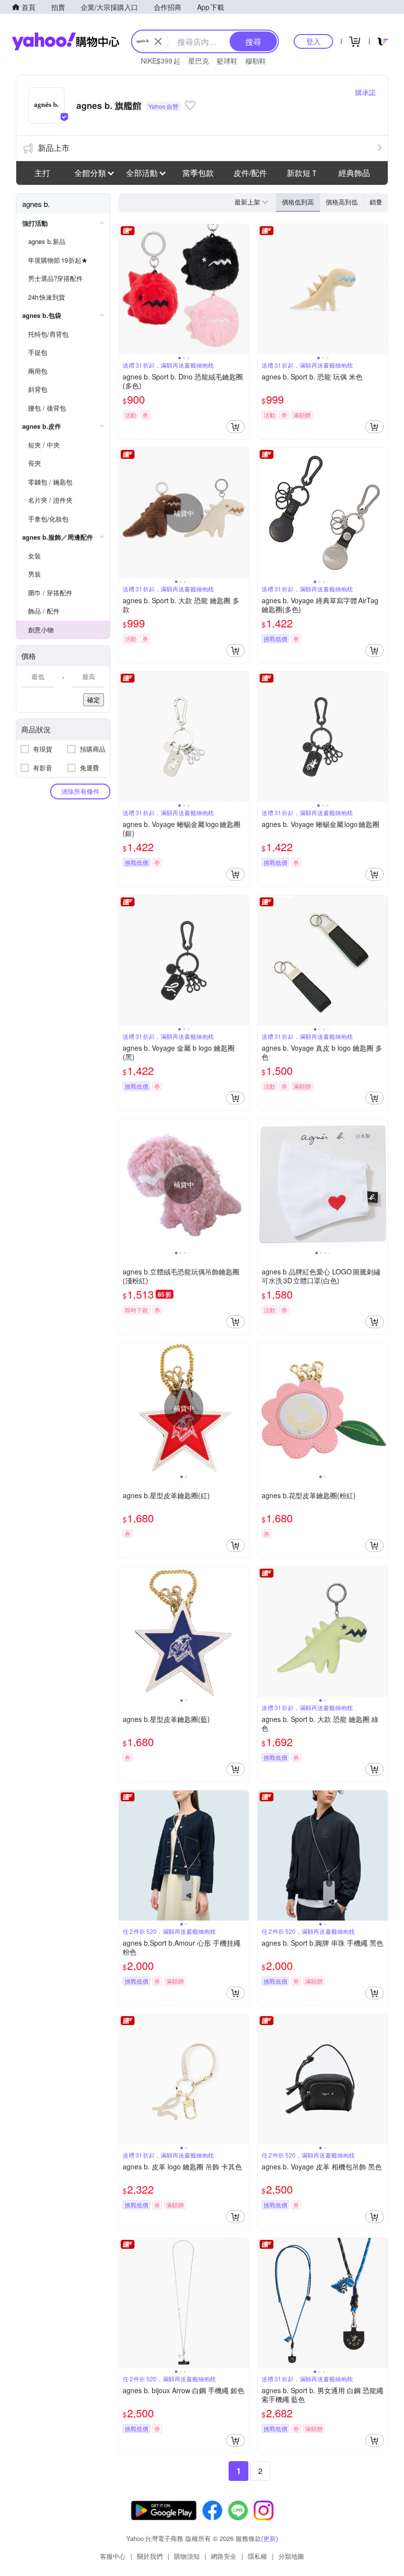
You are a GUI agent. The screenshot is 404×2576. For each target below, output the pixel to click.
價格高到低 (342, 202)
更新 (269, 2538)
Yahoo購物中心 (66, 41)
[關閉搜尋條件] (158, 41)
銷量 (376, 202)
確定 (94, 700)
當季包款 (198, 173)
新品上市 (54, 148)
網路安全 (224, 2556)
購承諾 (366, 92)
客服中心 (113, 2556)
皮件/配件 (250, 173)
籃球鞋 (227, 61)
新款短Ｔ (303, 173)
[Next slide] (242, 289)
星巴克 (199, 61)
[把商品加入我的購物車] (236, 427)
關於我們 (150, 2556)
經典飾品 (354, 173)
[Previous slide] (125, 289)
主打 (42, 173)
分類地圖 (291, 2556)
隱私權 (257, 2556)
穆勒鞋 (256, 61)
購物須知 (187, 2556)
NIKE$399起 (161, 61)
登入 (313, 41)
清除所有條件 (80, 791)
